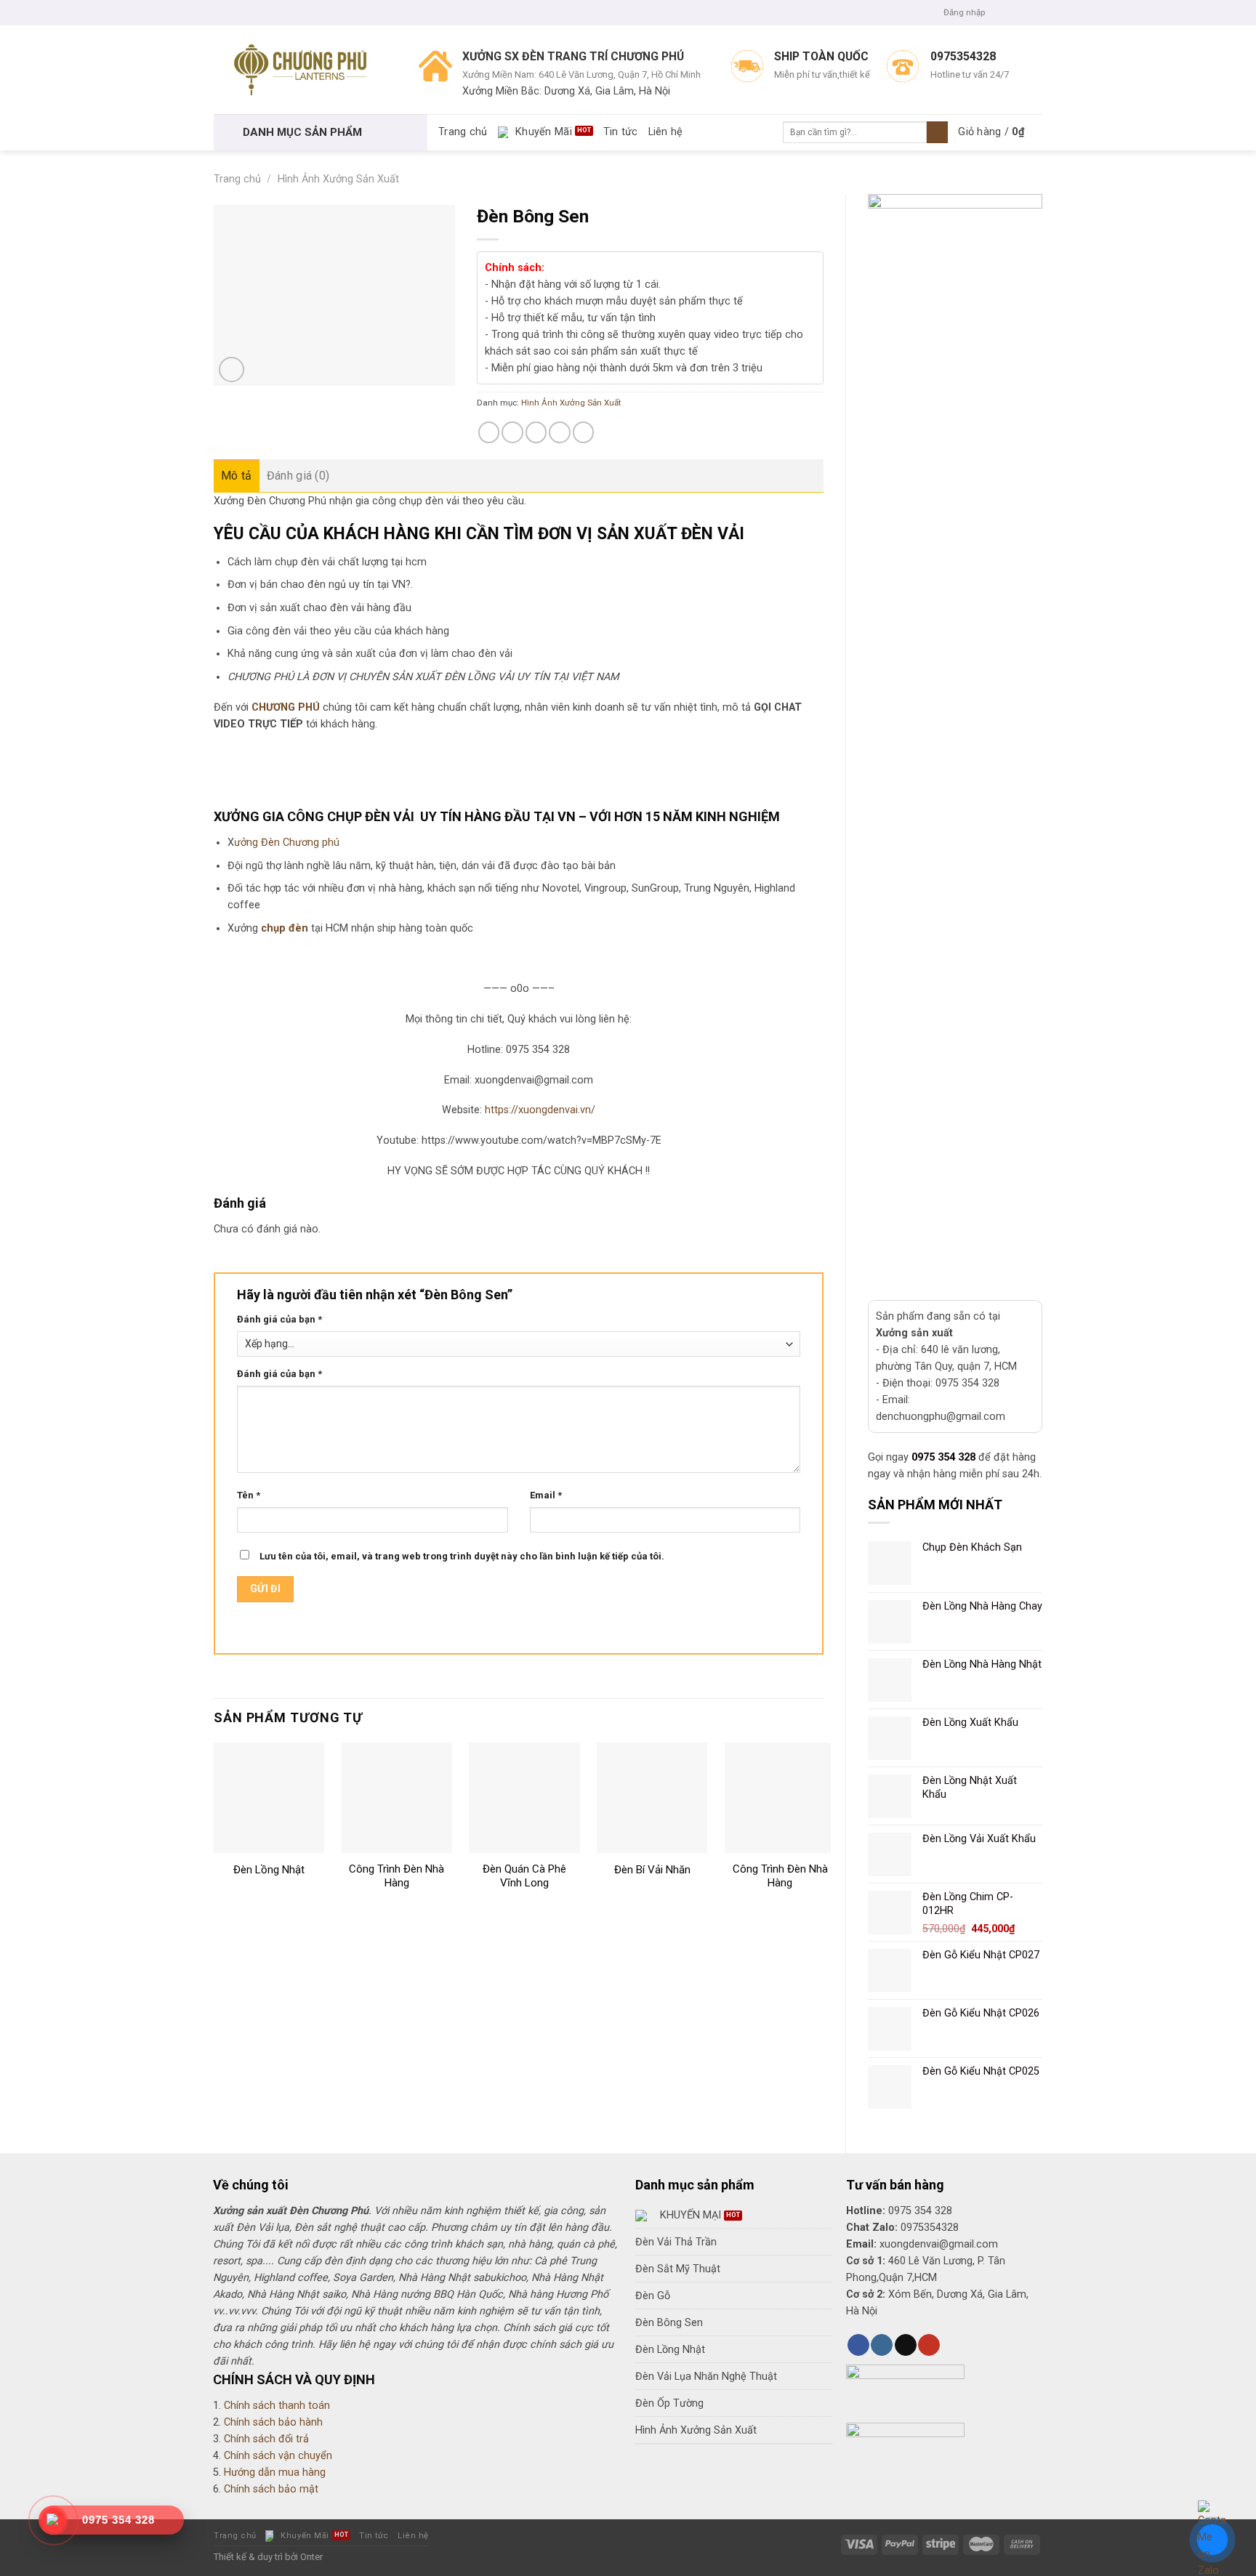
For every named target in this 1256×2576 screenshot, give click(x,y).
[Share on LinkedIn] (584, 432)
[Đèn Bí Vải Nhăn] (652, 1798)
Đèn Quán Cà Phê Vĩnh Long (524, 1876)
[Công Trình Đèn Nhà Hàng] (397, 1798)
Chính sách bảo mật (271, 2489)
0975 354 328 (943, 1457)
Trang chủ (463, 132)
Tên (249, 1495)
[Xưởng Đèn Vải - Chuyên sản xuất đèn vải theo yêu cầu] (305, 70)
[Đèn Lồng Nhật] (269, 1798)
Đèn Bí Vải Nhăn (652, 1870)
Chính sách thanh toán (277, 2406)
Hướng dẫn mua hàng (275, 2472)
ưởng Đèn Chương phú (287, 843)
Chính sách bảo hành (273, 2422)
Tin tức (621, 132)
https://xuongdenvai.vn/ (540, 1110)
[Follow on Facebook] (998, 12)
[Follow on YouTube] (929, 2345)
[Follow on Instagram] (1011, 12)
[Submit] (938, 133)
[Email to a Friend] (536, 432)
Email (546, 1495)
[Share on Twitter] (512, 432)
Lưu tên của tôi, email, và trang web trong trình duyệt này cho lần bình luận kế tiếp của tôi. (462, 1556)
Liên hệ (666, 132)
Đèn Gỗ (653, 2296)
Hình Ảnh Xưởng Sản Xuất (338, 179)
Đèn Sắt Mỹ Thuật (678, 2269)
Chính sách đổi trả (266, 2439)
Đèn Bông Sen (669, 2323)
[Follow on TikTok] (906, 2345)
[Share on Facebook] (489, 432)
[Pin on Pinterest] (560, 432)
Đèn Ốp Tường (669, 2403)
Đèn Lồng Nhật (269, 1870)
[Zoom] (232, 370)
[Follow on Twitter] (1024, 12)
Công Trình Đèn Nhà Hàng (396, 1876)
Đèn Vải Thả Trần (676, 2242)
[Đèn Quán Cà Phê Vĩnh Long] (524, 1798)
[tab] (237, 476)
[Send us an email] (1036, 12)
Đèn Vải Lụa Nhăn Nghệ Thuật (706, 2377)
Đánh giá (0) (298, 476)
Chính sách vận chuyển (278, 2456)
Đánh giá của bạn (279, 1319)
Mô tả (237, 476)
